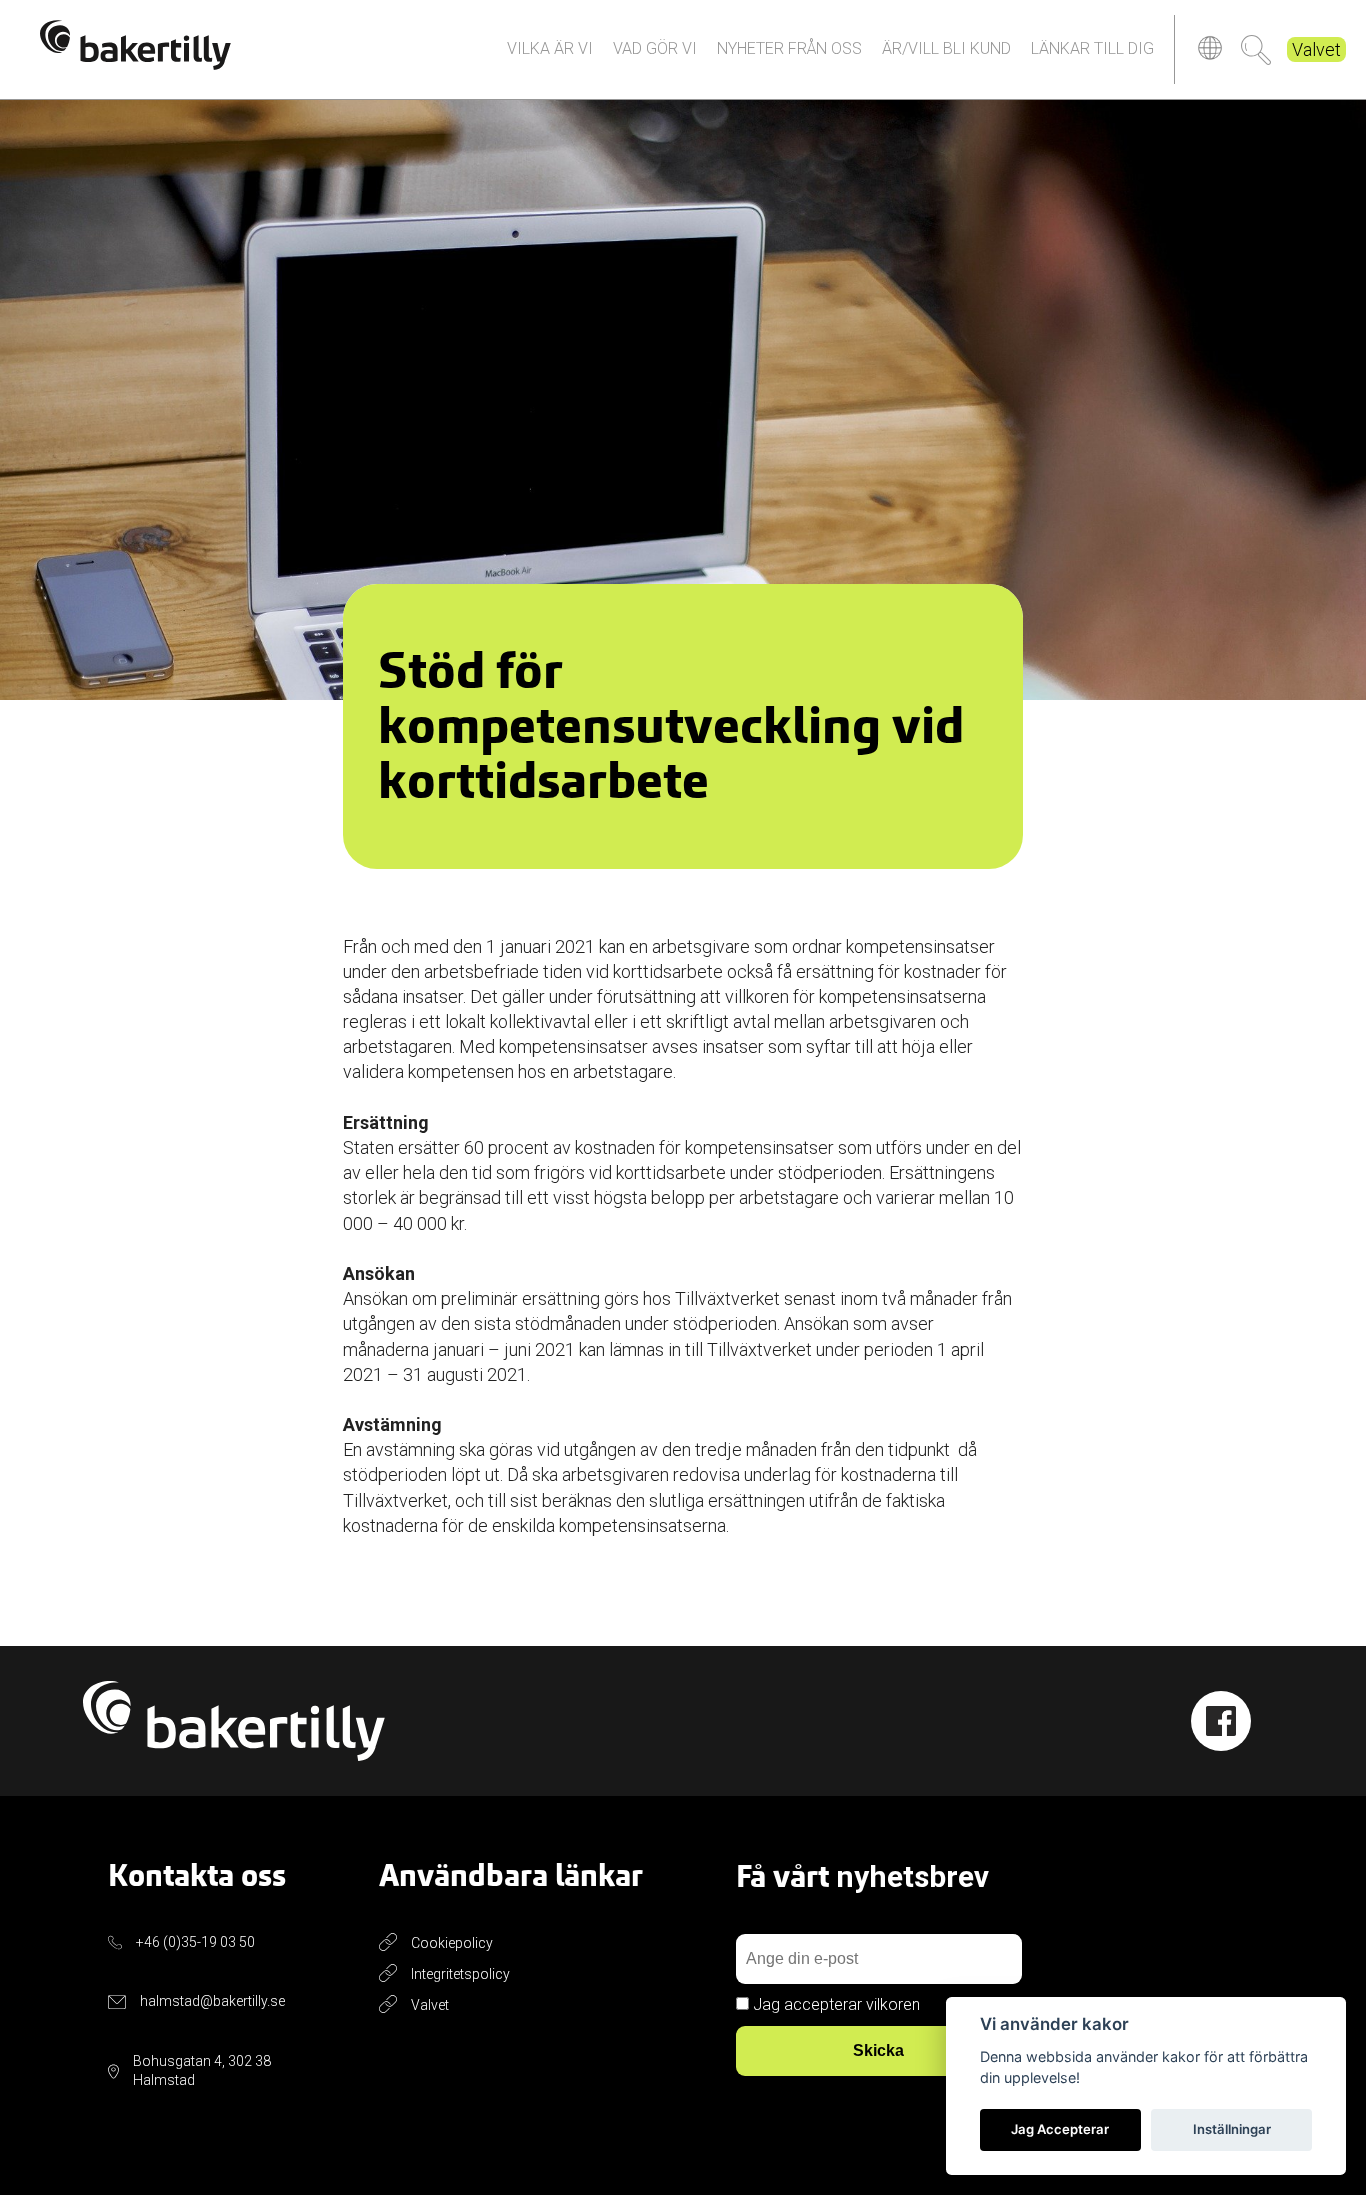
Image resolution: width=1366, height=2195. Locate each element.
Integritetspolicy (460, 1974)
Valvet (1316, 49)
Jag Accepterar (1060, 2129)
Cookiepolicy (452, 1943)
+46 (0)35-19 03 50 (195, 1942)
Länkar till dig (1092, 48)
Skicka (878, 2050)
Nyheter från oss (789, 48)
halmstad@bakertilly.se (212, 2001)
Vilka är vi (550, 48)
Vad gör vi (655, 48)
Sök (1256, 50)
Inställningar (1232, 2129)
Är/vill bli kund (946, 48)
